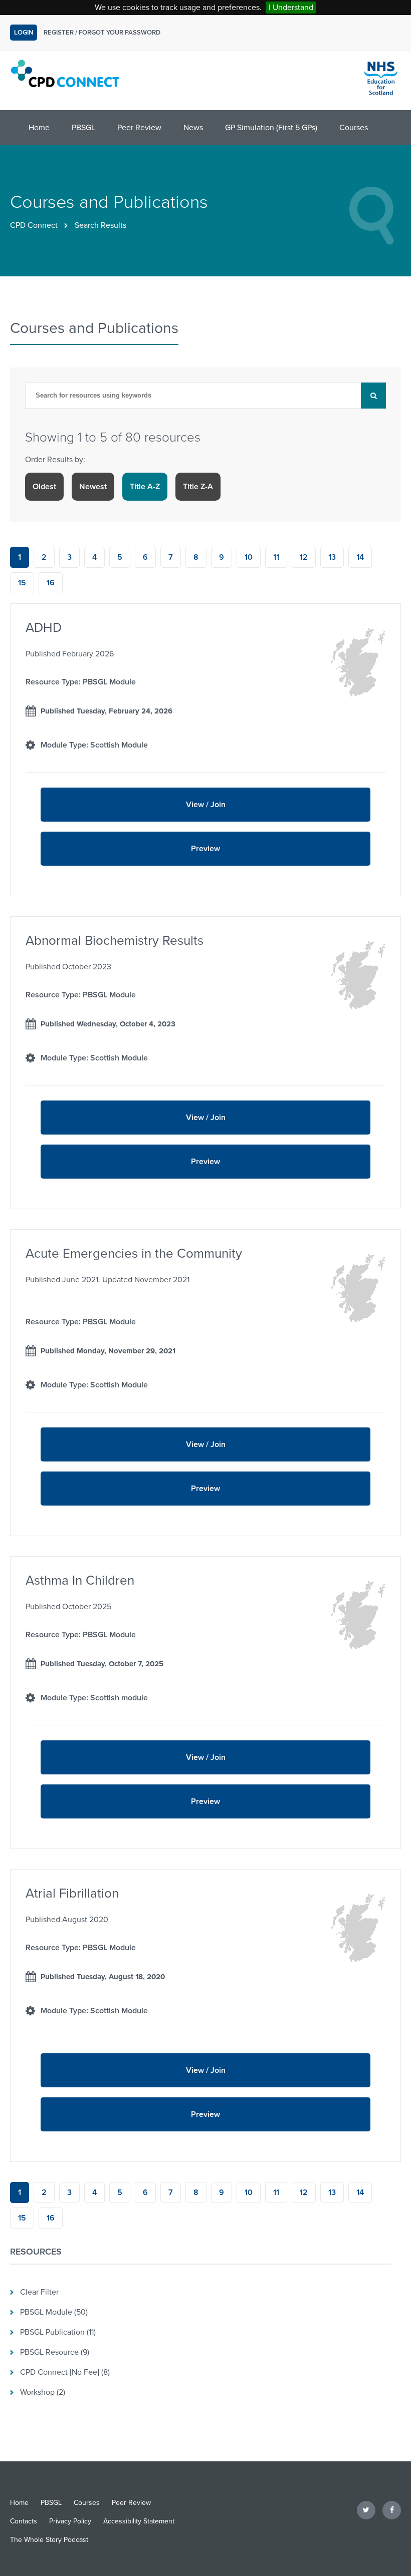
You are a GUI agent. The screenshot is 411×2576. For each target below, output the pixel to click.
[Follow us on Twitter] (366, 2510)
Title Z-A (198, 487)
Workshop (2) (43, 2392)
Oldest (44, 487)
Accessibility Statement (139, 2521)
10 (249, 557)
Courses (354, 128)
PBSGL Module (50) (54, 2312)
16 (51, 583)
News (193, 128)
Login (24, 33)
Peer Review (139, 128)
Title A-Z (145, 487)
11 (276, 557)
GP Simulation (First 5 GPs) (271, 128)
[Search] (373, 396)
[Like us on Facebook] (392, 2510)
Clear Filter (39, 2292)
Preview (130, 855)
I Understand (291, 8)
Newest (93, 487)
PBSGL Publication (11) (58, 2332)
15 (22, 583)
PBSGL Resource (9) (55, 2352)
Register (59, 33)
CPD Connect (34, 225)
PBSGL (83, 128)
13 (332, 557)
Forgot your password (120, 33)
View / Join (206, 805)
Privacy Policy (70, 2521)
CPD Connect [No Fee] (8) (65, 2372)
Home (39, 128)
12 (304, 557)
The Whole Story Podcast (49, 2540)
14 (360, 557)
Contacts (24, 2521)
